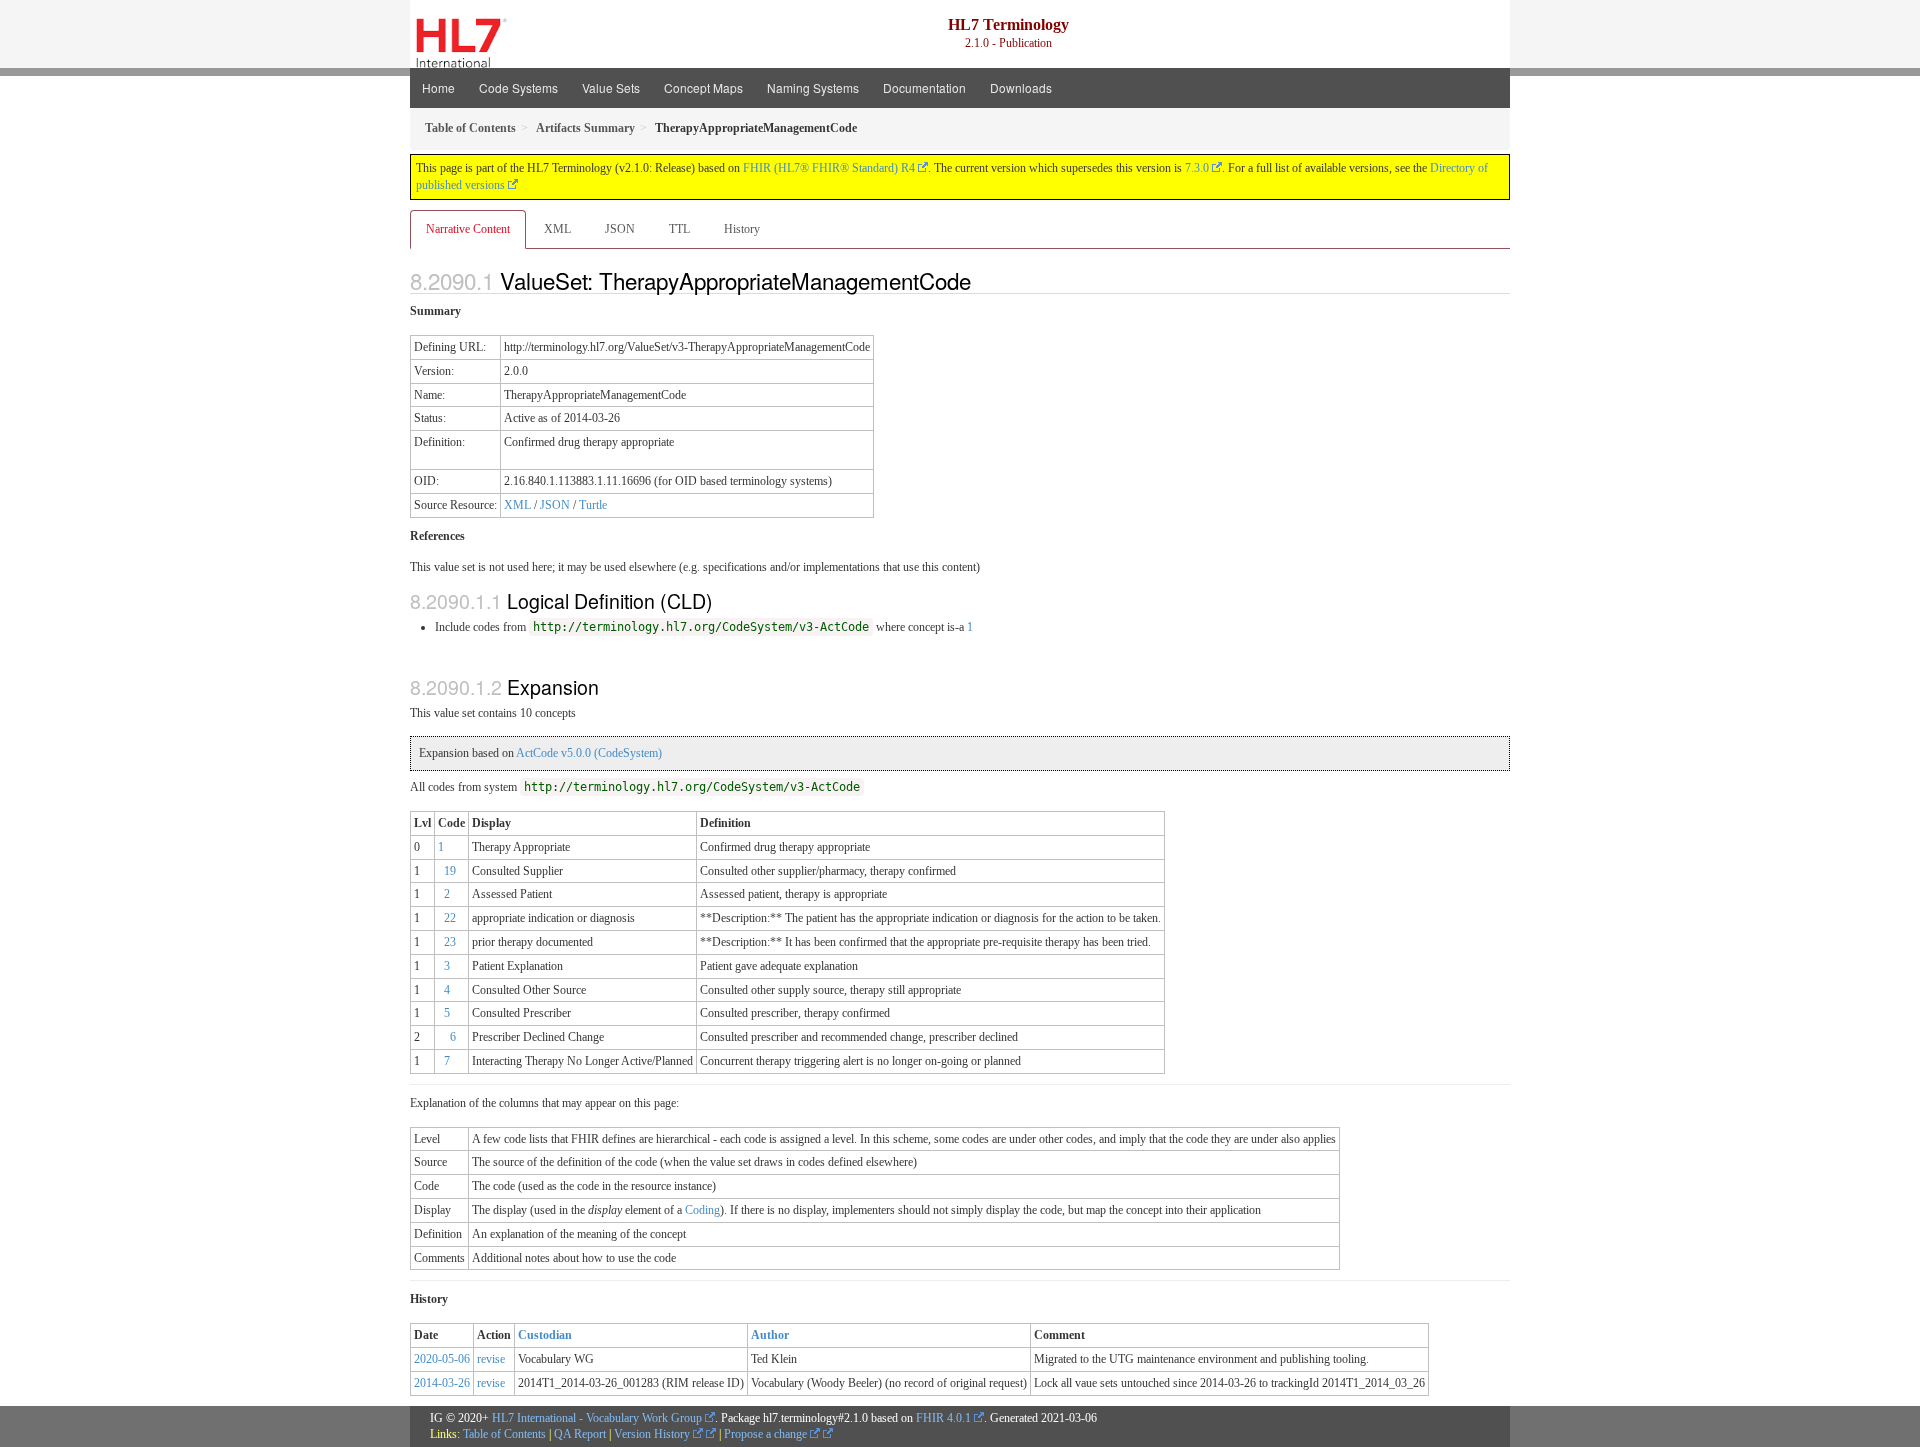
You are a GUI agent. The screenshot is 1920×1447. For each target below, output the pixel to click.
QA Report (580, 1434)
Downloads (1021, 87)
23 (450, 942)
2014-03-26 (442, 1383)
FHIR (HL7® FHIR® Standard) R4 (829, 168)
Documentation (924, 87)
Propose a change (767, 1434)
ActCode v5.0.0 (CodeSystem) (589, 753)
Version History (653, 1434)
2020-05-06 (442, 1359)
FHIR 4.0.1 (943, 1418)
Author (770, 1335)
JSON (620, 229)
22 (450, 918)
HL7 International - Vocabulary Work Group (597, 1418)
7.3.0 (1197, 168)
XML (557, 229)
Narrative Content (468, 229)
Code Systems (518, 87)
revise (491, 1359)
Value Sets (611, 87)
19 (450, 871)
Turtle (593, 505)
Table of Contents (504, 1434)
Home (438, 87)
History (742, 229)
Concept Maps (703, 87)
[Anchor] (982, 280)
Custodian (545, 1335)
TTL (679, 229)
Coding (702, 1210)
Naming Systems (813, 87)
